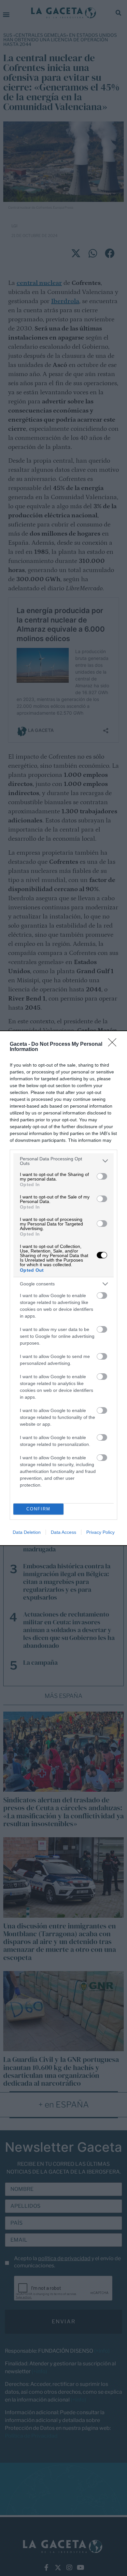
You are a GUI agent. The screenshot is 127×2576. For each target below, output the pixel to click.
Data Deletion (27, 1532)
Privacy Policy (100, 1532)
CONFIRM (38, 1509)
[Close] (114, 1044)
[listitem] (63, 1161)
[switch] (102, 1176)
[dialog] (63, 1288)
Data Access (63, 1532)
